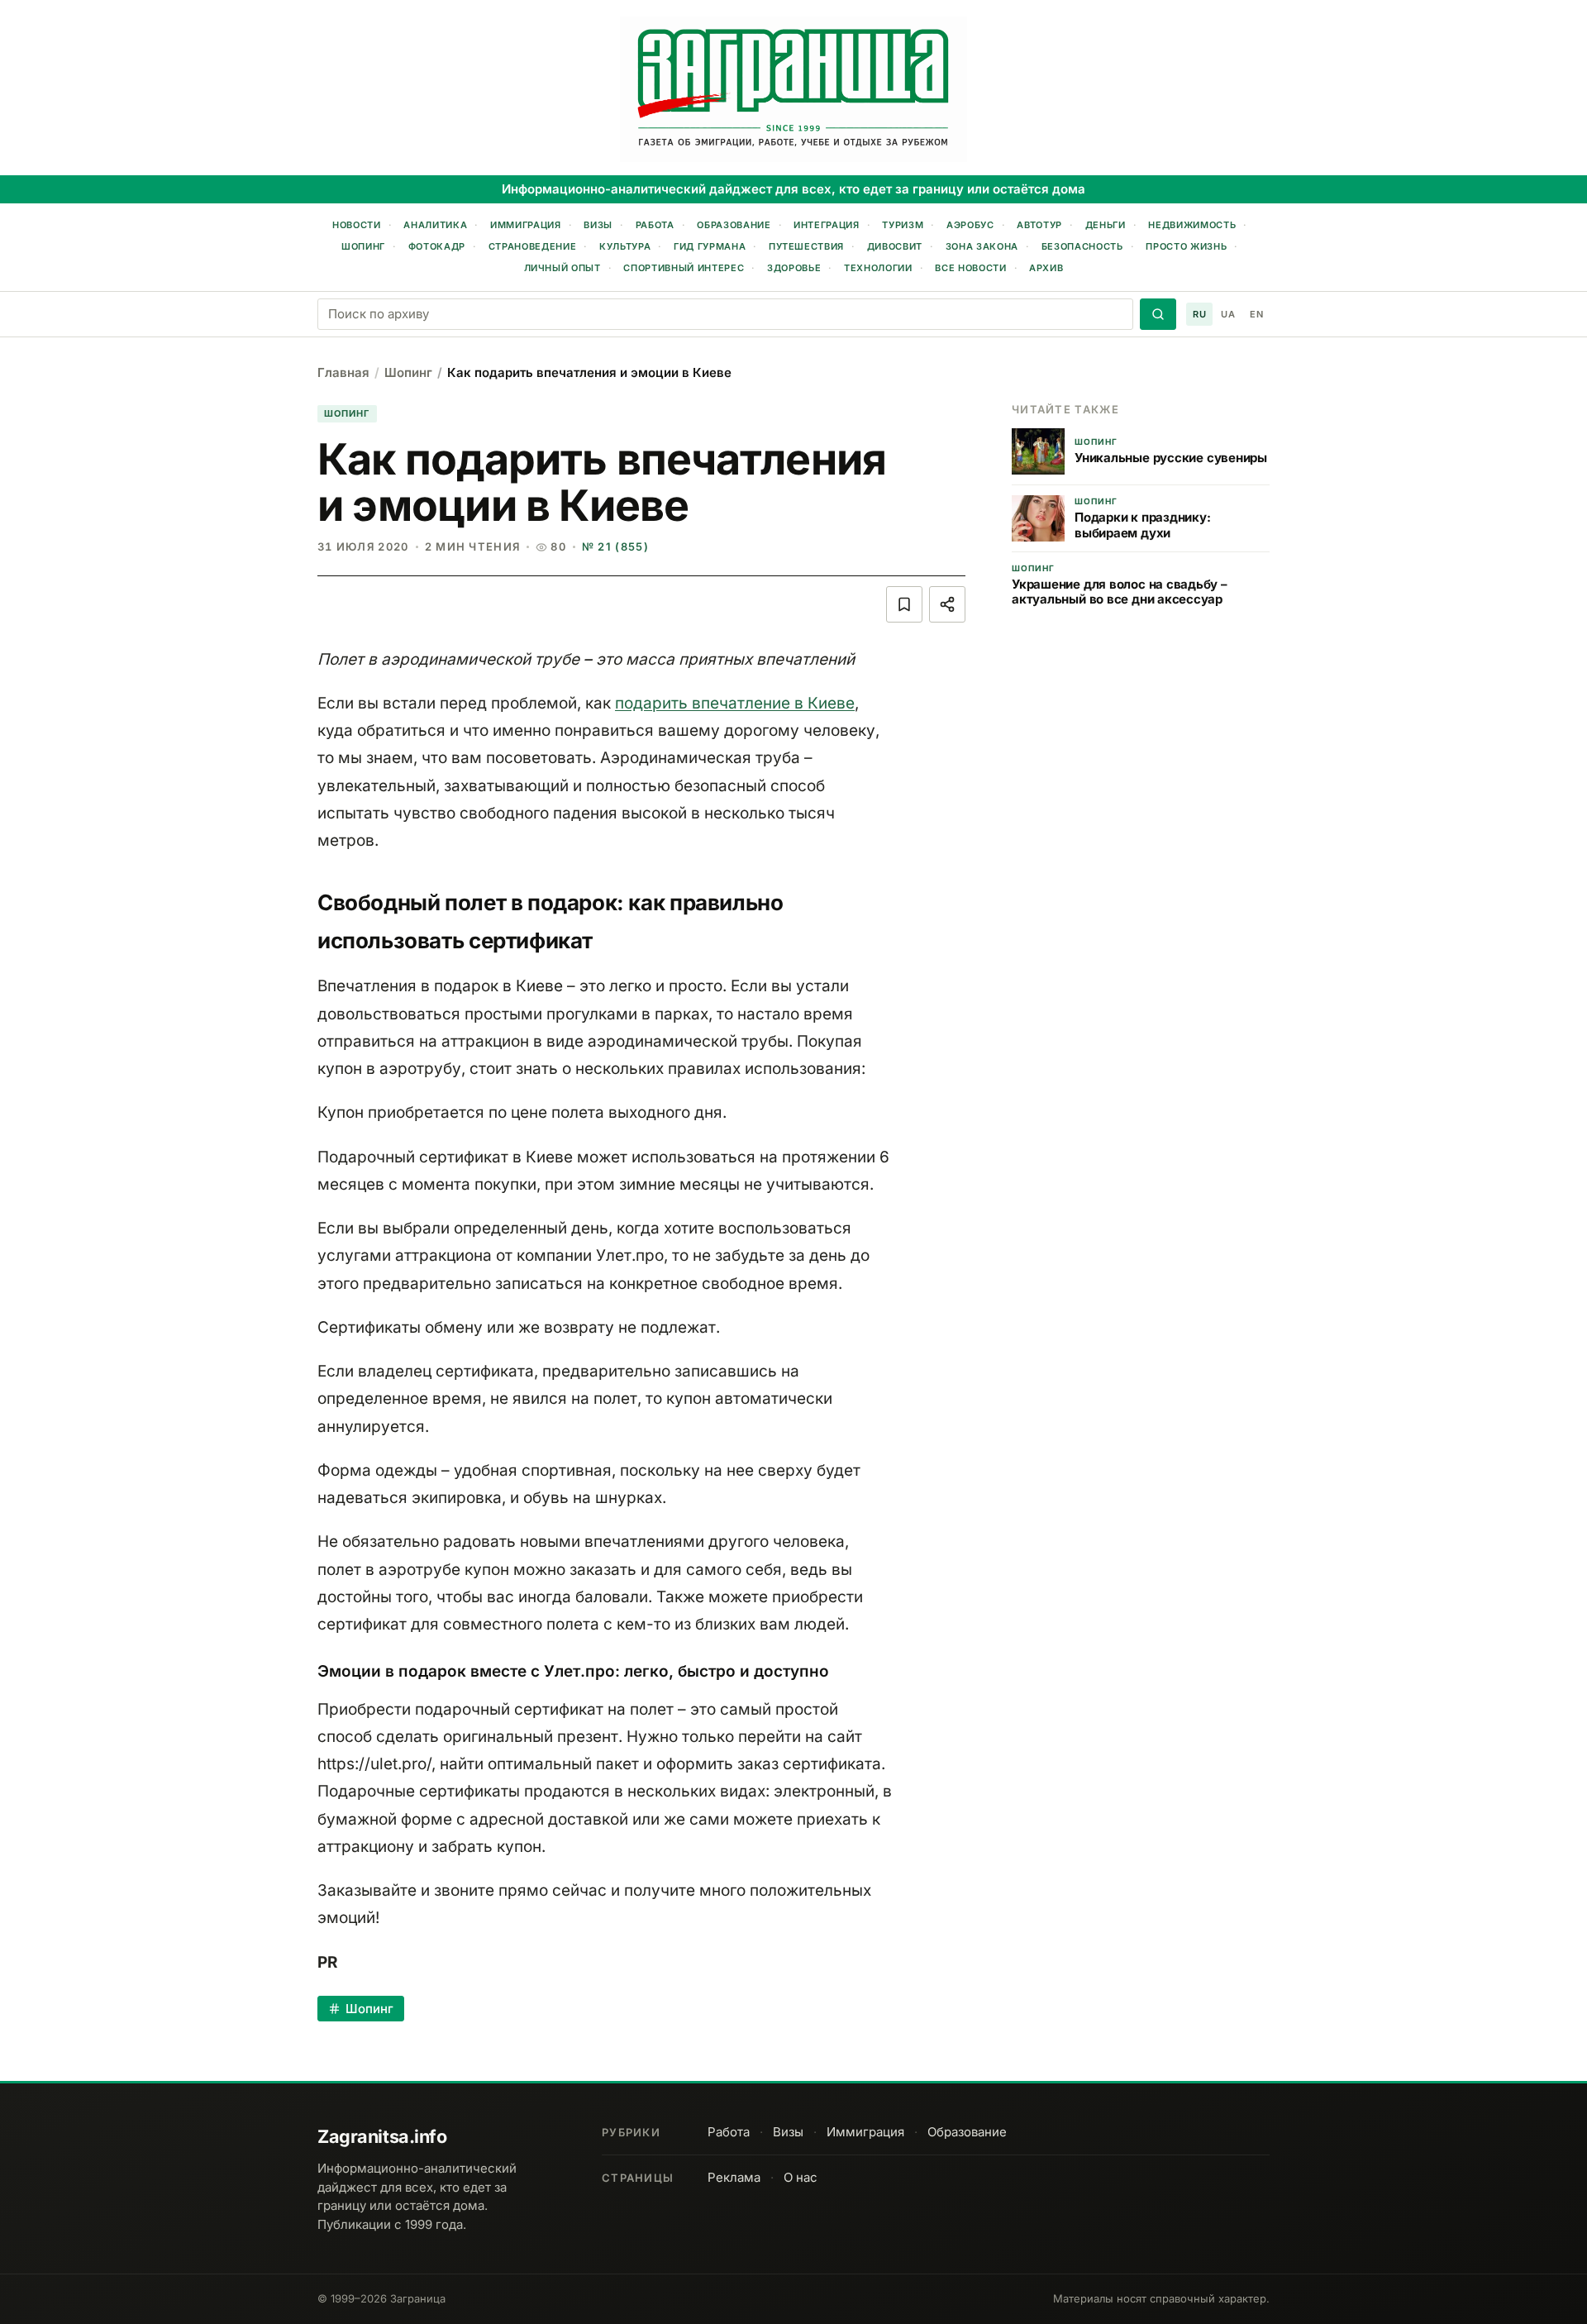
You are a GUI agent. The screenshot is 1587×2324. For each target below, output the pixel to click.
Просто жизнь (1186, 246)
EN (1256, 314)
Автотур (1039, 225)
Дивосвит (895, 246)
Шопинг (363, 246)
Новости (357, 225)
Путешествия (806, 246)
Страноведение (533, 246)
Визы (598, 225)
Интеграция (827, 225)
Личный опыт (562, 268)
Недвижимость (1192, 225)
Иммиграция (526, 225)
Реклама (734, 2177)
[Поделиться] (947, 604)
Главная (343, 372)
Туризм (903, 225)
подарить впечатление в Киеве (735, 703)
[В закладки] (904, 604)
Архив (1046, 268)
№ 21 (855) (615, 546)
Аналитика (435, 225)
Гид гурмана (710, 246)
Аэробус (970, 225)
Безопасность (1082, 246)
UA (1228, 314)
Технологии (878, 268)
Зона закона (982, 246)
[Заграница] (793, 89)
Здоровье (794, 268)
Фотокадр (437, 246)
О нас (801, 2177)
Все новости (970, 268)
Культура (625, 246)
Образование (734, 225)
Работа (655, 225)
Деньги (1106, 225)
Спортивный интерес (684, 268)
